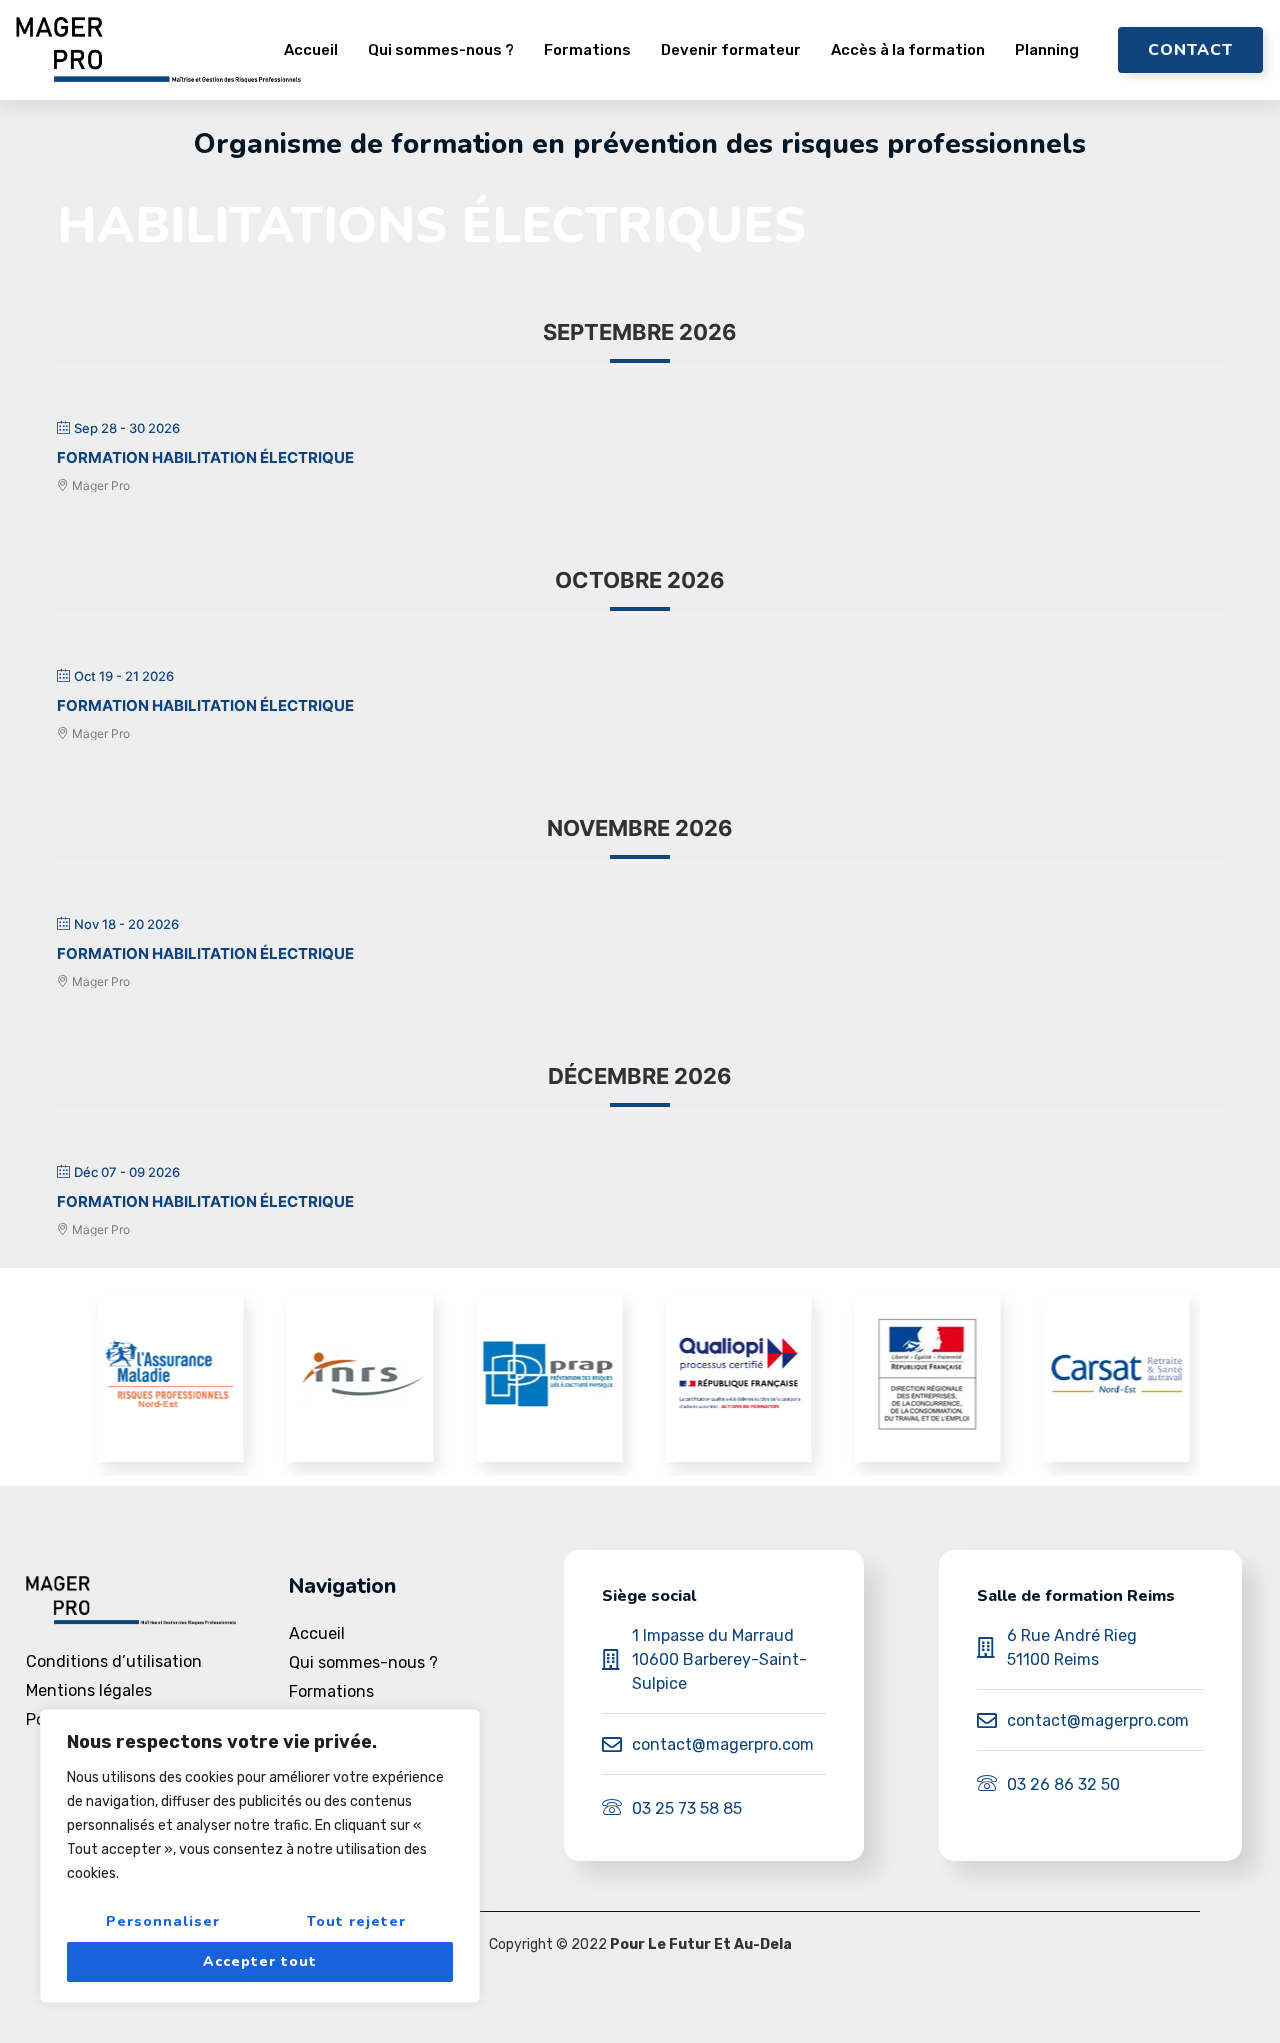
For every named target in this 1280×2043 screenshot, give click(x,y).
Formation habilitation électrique (205, 457)
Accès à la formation (908, 50)
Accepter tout (260, 1961)
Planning (1047, 50)
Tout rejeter (356, 1921)
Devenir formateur (731, 50)
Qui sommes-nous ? (441, 50)
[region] (260, 1856)
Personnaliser (163, 1921)
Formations (587, 50)
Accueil (311, 50)
